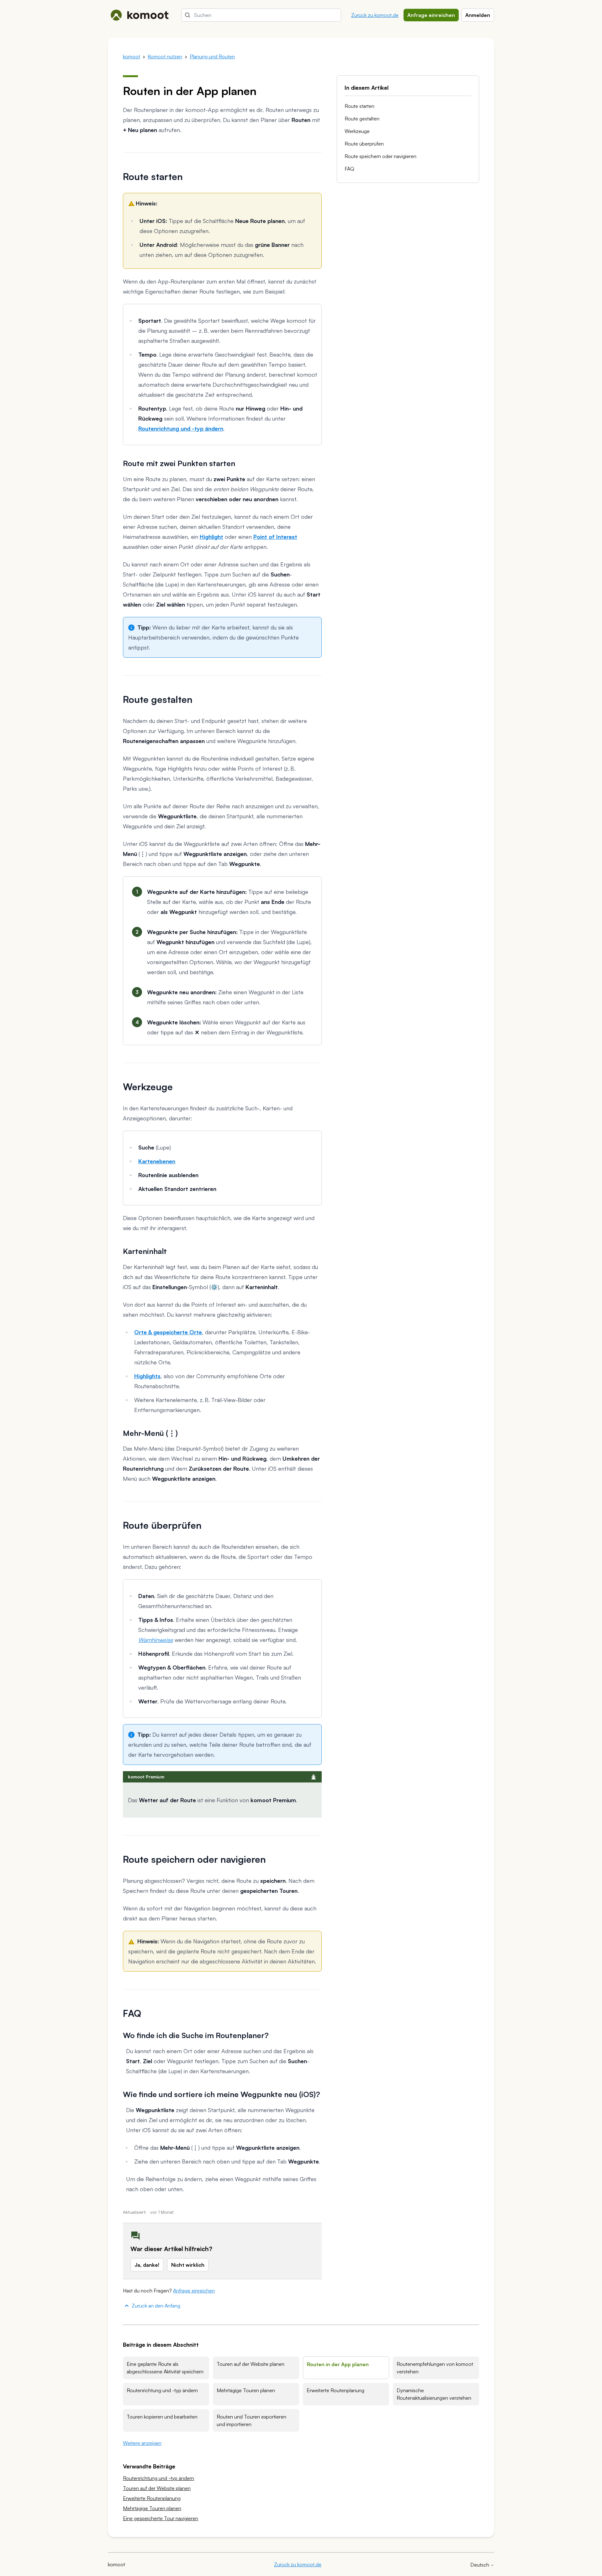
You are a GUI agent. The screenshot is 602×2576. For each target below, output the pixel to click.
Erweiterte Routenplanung (335, 2390)
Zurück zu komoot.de (375, 15)
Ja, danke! (147, 2265)
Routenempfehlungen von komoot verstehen (435, 2368)
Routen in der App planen (338, 2364)
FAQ (349, 169)
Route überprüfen (364, 144)
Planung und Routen (212, 56)
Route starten (359, 106)
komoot (132, 56)
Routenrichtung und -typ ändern (162, 2390)
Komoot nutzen (165, 56)
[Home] (140, 15)
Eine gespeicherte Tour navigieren (161, 2518)
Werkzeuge (357, 131)
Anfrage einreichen (431, 15)
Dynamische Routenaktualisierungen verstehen (434, 2394)
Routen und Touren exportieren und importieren (251, 2420)
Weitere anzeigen (142, 2443)
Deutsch (480, 2565)
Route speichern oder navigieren (380, 156)
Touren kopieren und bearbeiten (162, 2417)
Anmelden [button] (478, 15)
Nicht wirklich (188, 2265)
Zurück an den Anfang (156, 2306)
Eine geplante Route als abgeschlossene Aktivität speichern (165, 2368)
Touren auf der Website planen (251, 2364)
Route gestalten (362, 119)
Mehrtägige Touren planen (246, 2390)
